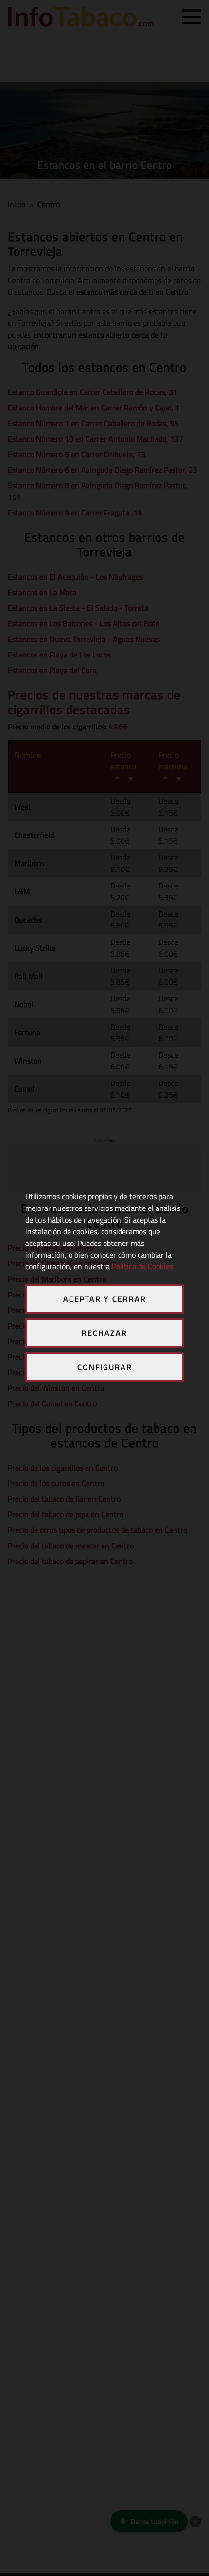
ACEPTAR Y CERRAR (105, 1299)
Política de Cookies (142, 1266)
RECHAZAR (104, 1333)
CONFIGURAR (105, 1367)
